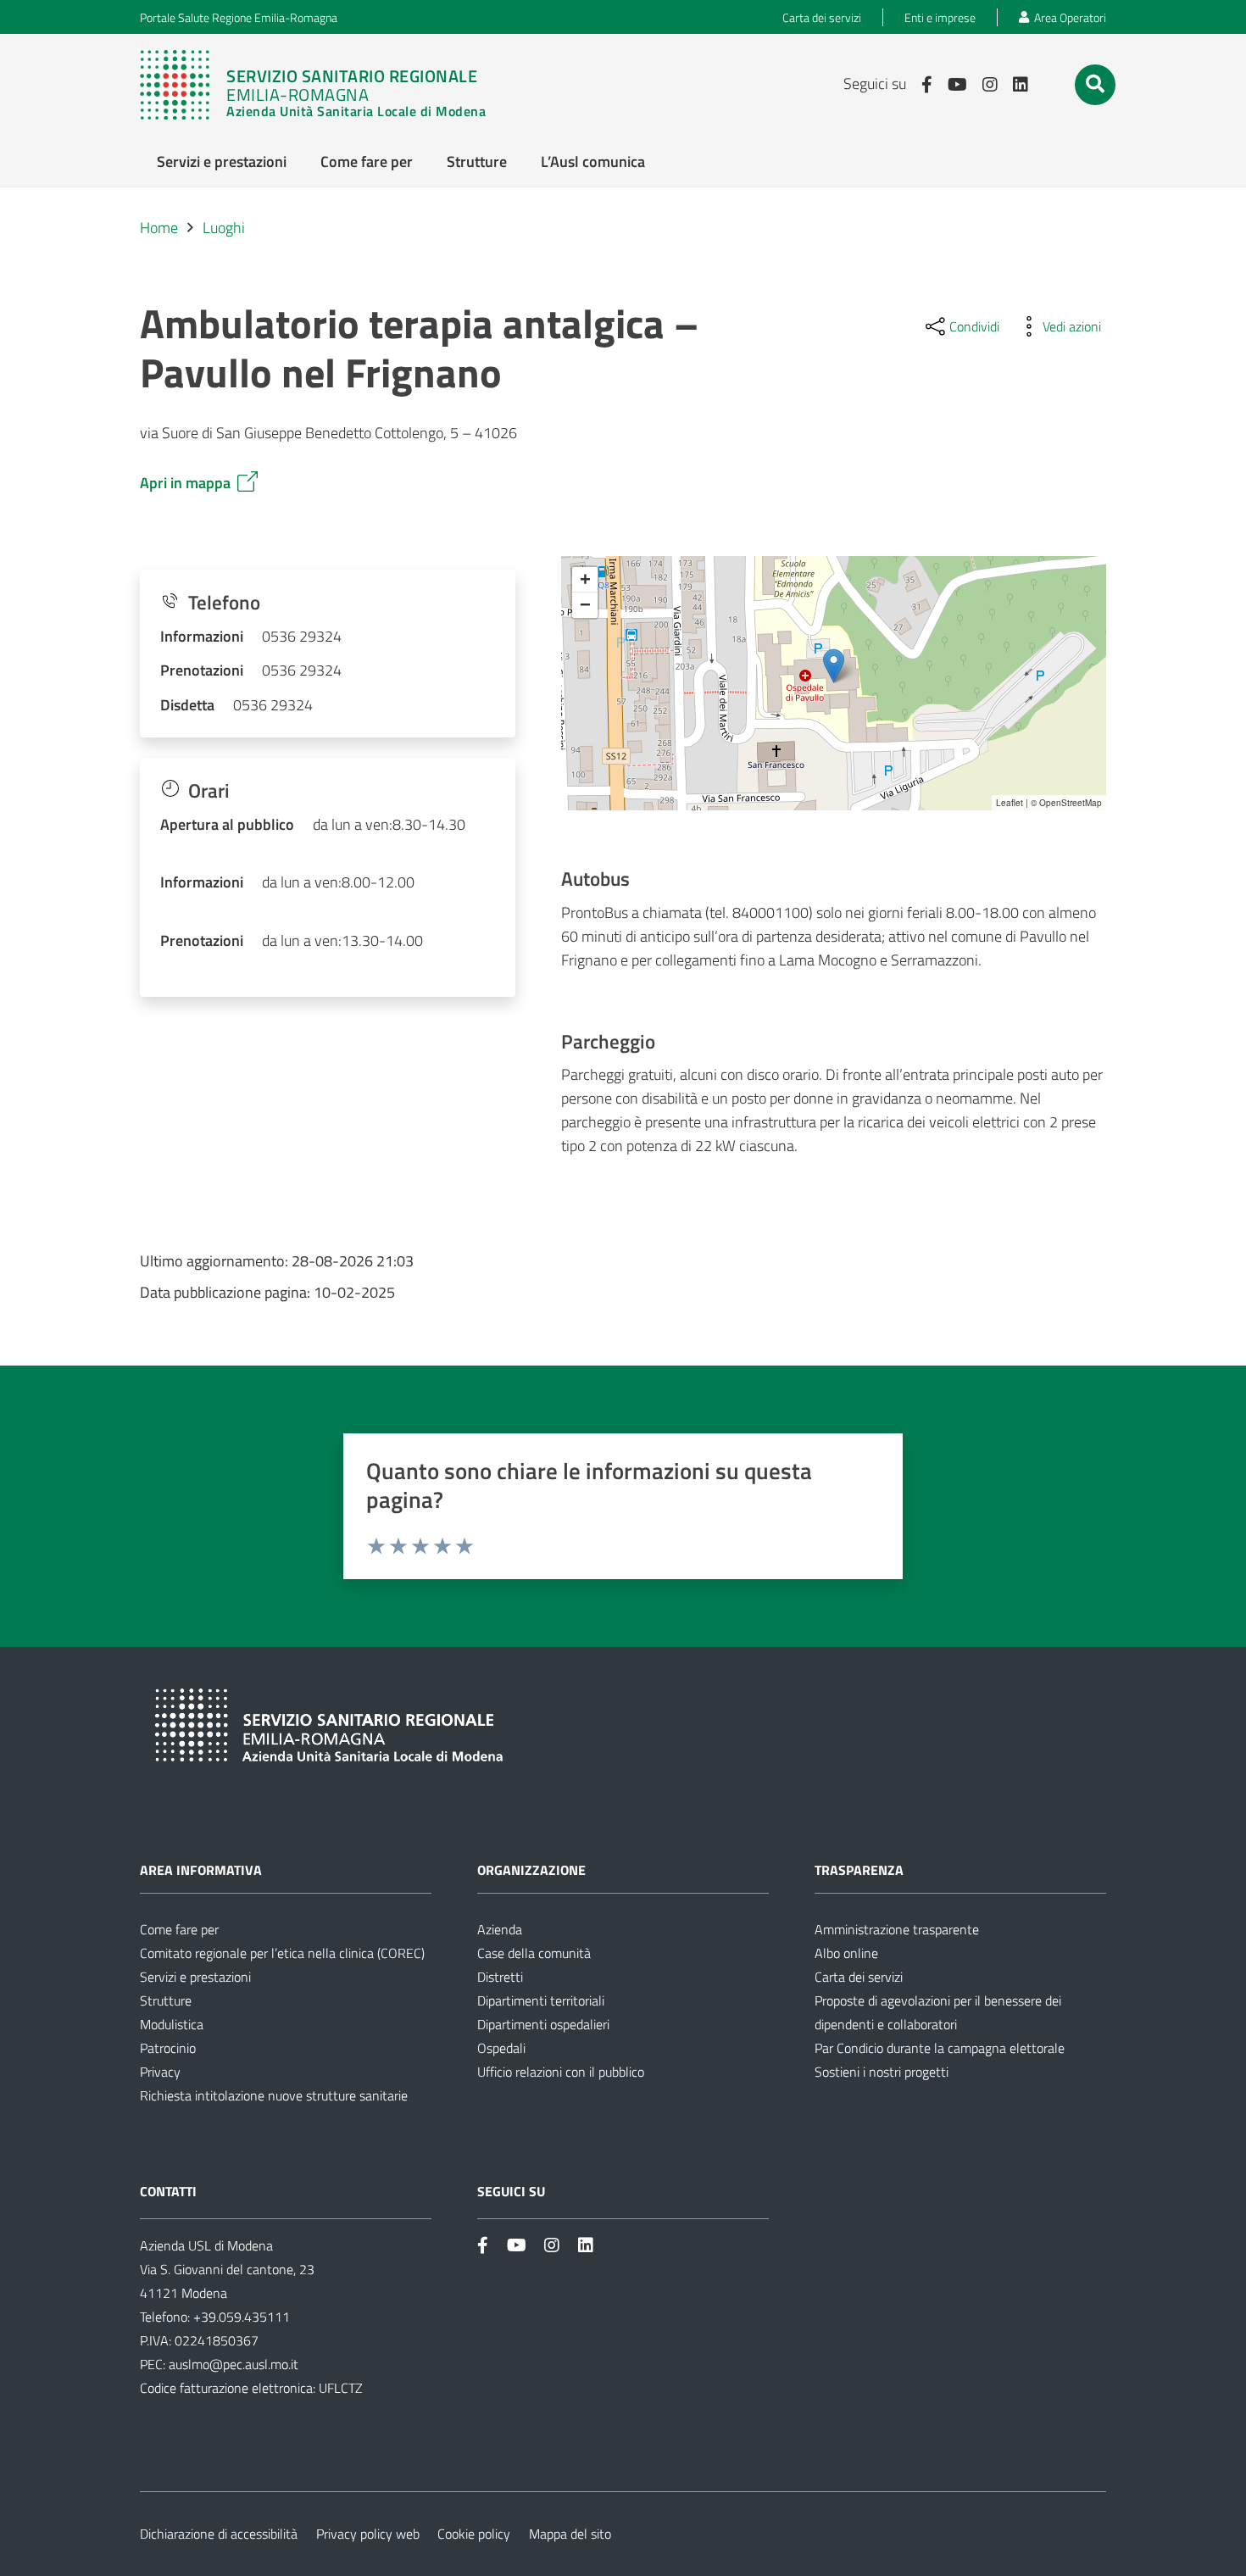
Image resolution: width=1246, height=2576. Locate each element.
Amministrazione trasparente (897, 1929)
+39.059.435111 (240, 2317)
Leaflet (1010, 803)
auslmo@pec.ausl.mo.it (234, 2364)
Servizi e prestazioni (195, 1977)
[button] (1095, 84)
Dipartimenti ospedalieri (543, 2024)
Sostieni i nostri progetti (882, 2072)
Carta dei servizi (859, 1977)
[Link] (321, 85)
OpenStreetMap (1071, 803)
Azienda (500, 1929)
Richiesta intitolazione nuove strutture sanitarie (274, 2095)
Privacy (160, 2072)
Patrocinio (168, 2048)
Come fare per (179, 1929)
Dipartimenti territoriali (541, 2000)
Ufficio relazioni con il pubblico (561, 2072)
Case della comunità (534, 1953)
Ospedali (501, 2048)
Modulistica (172, 2024)
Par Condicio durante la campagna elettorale (940, 2048)
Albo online (846, 1953)
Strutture (166, 2000)
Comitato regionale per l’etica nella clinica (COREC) (282, 1953)
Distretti (500, 1977)
